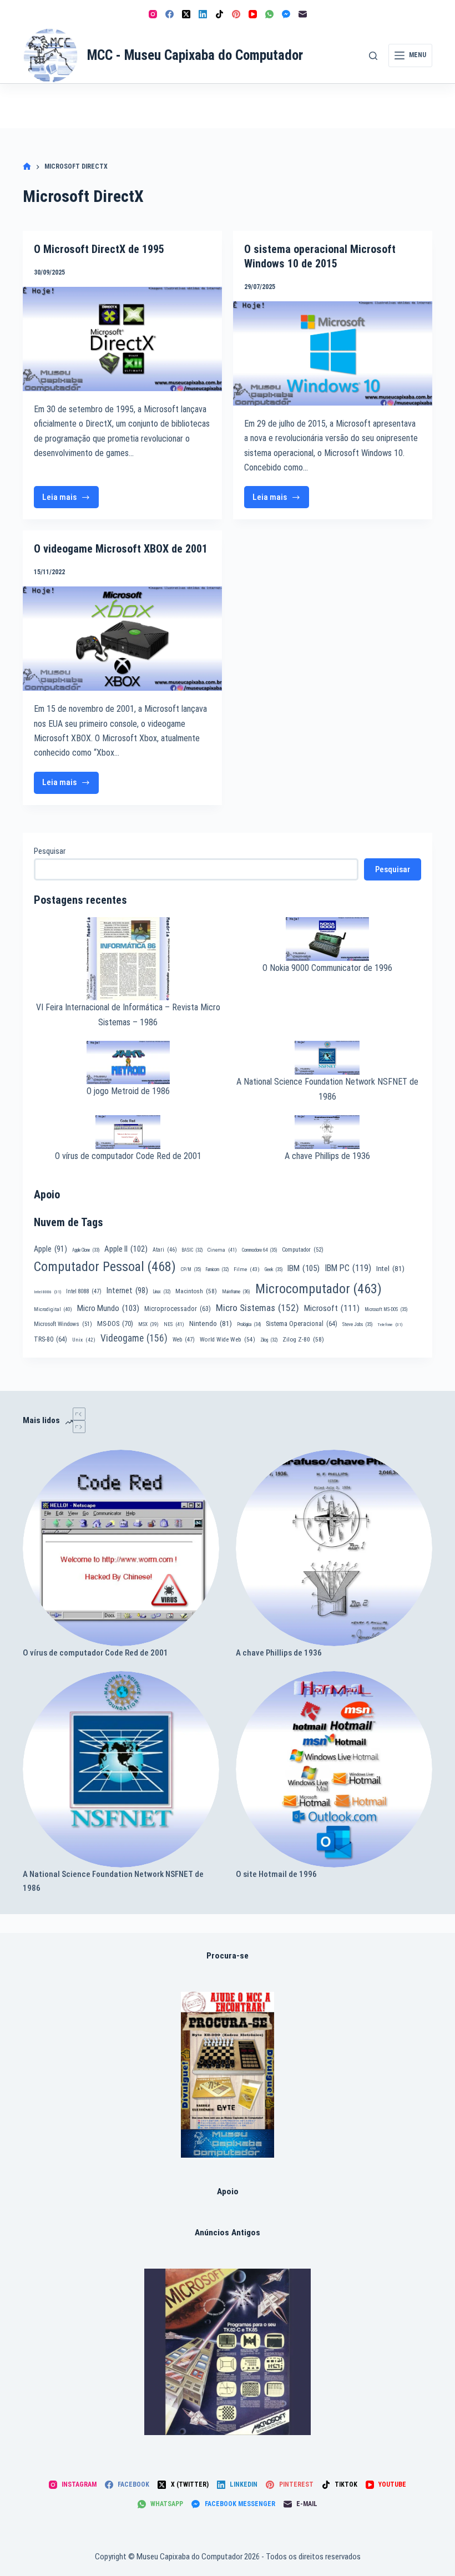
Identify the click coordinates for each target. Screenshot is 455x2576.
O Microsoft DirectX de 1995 (99, 249)
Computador (303, 1250)
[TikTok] (219, 14)
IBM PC (348, 1268)
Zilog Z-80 (303, 1339)
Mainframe (236, 1292)
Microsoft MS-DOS (386, 1309)
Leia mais (70, 500)
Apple (50, 1249)
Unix (84, 1340)
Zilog (269, 1340)
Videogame (134, 1338)
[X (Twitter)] (186, 14)
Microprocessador (178, 1309)
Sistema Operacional (302, 1324)
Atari (165, 1250)
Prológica (249, 1324)
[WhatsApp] (269, 14)
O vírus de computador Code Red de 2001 (128, 1156)
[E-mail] (303, 14)
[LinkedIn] (203, 14)
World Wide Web (228, 1340)
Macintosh (196, 1291)
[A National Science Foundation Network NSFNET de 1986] (121, 1769)
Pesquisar (50, 851)
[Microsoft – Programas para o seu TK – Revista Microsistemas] (228, 2352)
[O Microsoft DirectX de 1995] (122, 339)
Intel (390, 1268)
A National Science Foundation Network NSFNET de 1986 (113, 1881)
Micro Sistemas (257, 1308)
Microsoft (332, 1308)
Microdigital (53, 1309)
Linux (162, 1292)
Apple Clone (86, 1250)
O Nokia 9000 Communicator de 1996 (327, 968)
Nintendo (211, 1323)
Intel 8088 (84, 1291)
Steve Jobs (357, 1324)
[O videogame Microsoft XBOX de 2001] (122, 639)
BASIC (192, 1250)
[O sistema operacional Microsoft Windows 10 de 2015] (333, 353)
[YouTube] (253, 14)
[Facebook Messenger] (286, 14)
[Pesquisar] (373, 56)
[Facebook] (170, 14)
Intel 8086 (47, 1292)
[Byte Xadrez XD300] (228, 2075)
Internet (127, 1290)
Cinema (222, 1250)
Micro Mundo (108, 1308)
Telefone (390, 1325)
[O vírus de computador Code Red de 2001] (121, 1548)
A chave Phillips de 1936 (327, 1156)
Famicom (217, 1269)
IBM (304, 1268)
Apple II (126, 1249)
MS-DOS (115, 1324)
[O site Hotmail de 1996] (334, 1769)
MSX (148, 1324)
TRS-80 (50, 1339)
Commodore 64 (259, 1250)
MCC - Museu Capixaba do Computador (195, 55)
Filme (247, 1269)
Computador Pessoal (105, 1267)
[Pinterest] (236, 14)
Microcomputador (318, 1289)
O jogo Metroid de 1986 (128, 1091)
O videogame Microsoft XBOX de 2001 (121, 549)
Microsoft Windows (63, 1324)
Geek (274, 1269)
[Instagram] (153, 14)
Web (184, 1340)
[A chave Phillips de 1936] (334, 1548)
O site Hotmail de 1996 (276, 1874)
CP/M (191, 1269)
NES (174, 1324)
